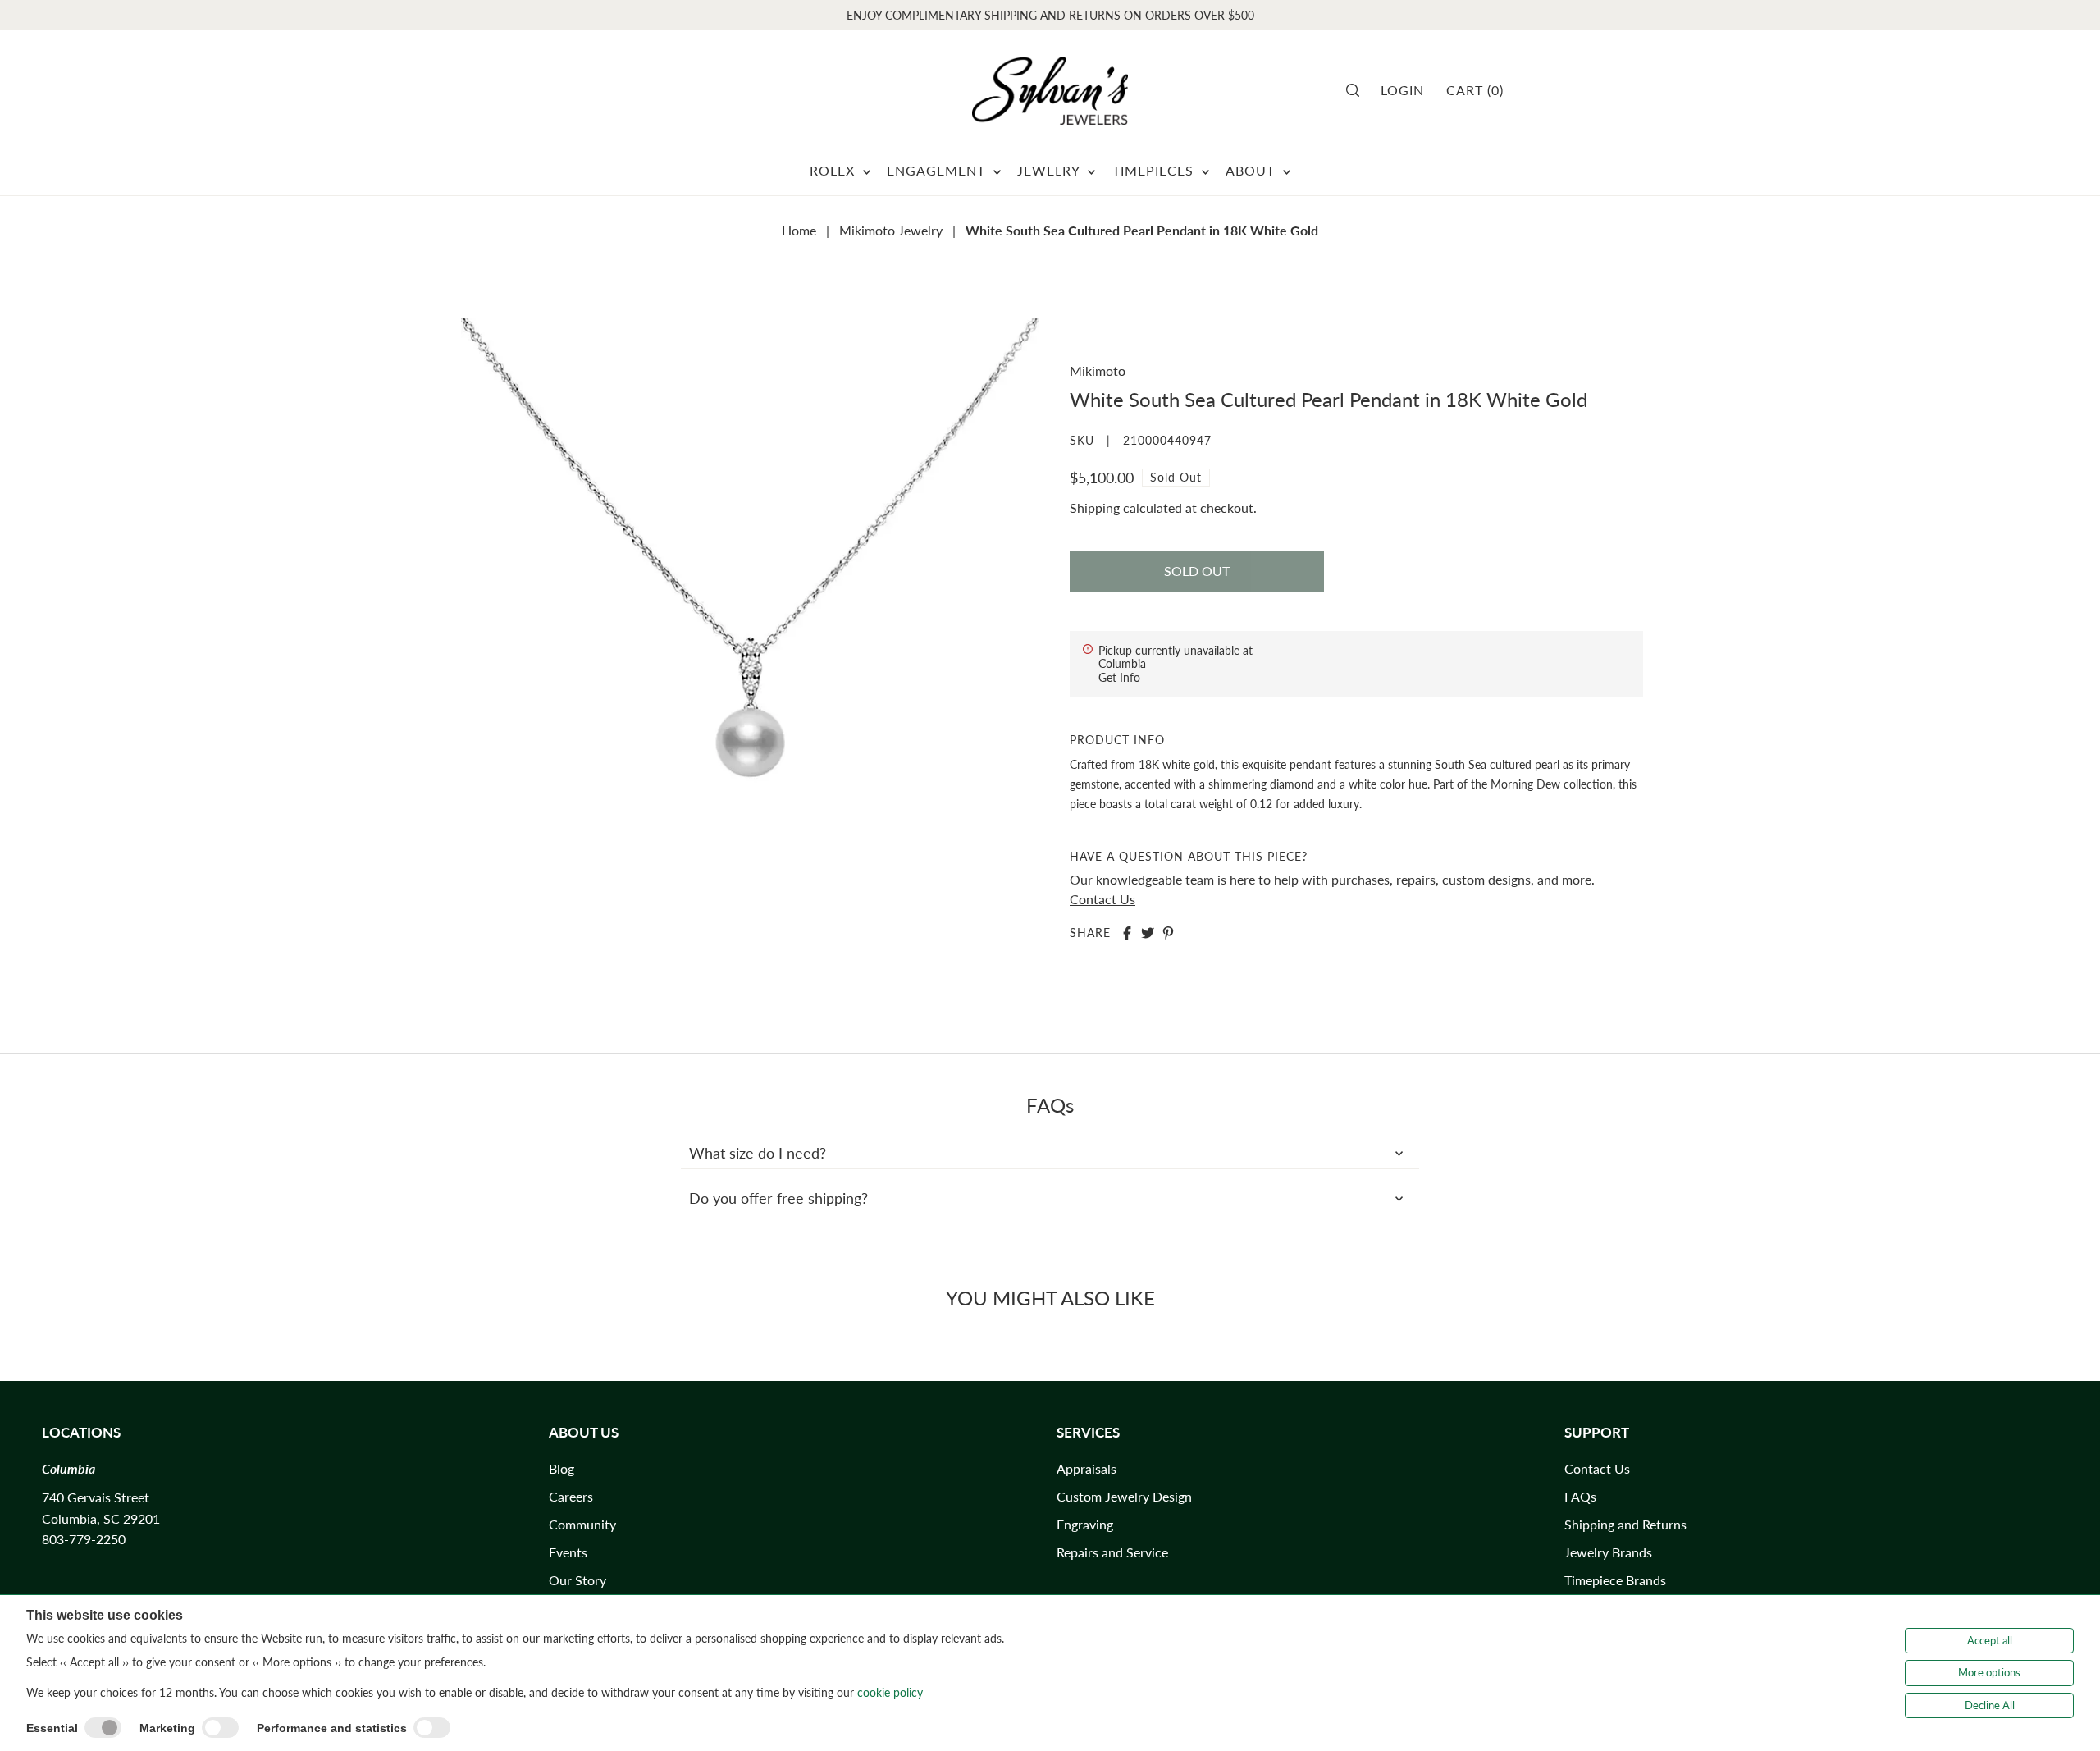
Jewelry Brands (1608, 1552)
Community (582, 1524)
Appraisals (1087, 1468)
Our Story (577, 1580)
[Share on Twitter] (1148, 933)
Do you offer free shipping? (778, 1198)
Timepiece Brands (1615, 1580)
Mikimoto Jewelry (891, 230)
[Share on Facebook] (1127, 933)
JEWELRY (1050, 170)
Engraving (1085, 1524)
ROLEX (834, 170)
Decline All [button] (1990, 1705)
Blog (562, 1468)
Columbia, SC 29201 (101, 1518)
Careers (571, 1496)
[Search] (1358, 90)
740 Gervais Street (96, 1497)
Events (568, 1552)
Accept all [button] (1990, 1640)
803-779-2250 (84, 1539)
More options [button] (1989, 1672)
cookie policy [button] (890, 1692)
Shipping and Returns (1625, 1524)
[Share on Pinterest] (1168, 933)
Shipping (1095, 507)
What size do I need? (758, 1153)
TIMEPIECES (1155, 170)
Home (799, 230)
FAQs (1580, 1496)
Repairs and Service (1112, 1552)
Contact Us (1102, 899)
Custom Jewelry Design (1124, 1496)
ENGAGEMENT (938, 170)
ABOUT (1252, 170)
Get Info (1119, 677)
